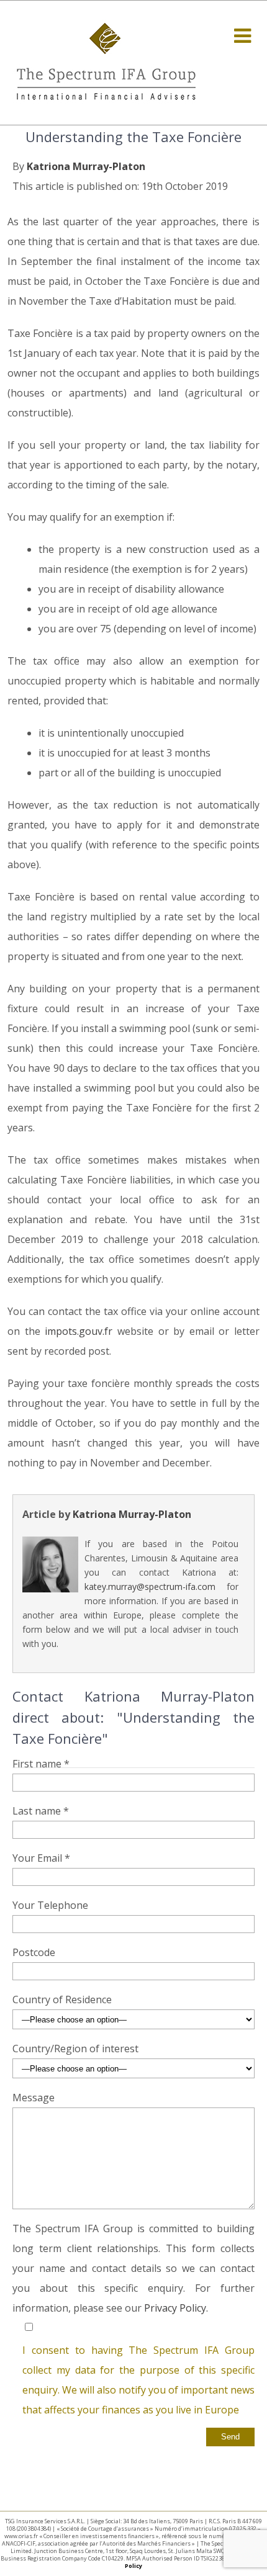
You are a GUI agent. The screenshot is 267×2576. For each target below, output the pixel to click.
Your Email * (41, 1858)
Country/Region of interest (75, 2049)
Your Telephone (50, 1905)
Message (34, 2098)
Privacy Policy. (176, 2308)
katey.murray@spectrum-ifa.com (150, 1586)
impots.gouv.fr (79, 1331)
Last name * (41, 1811)
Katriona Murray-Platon (86, 166)
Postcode (34, 1952)
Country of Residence (62, 1999)
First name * (41, 1764)
